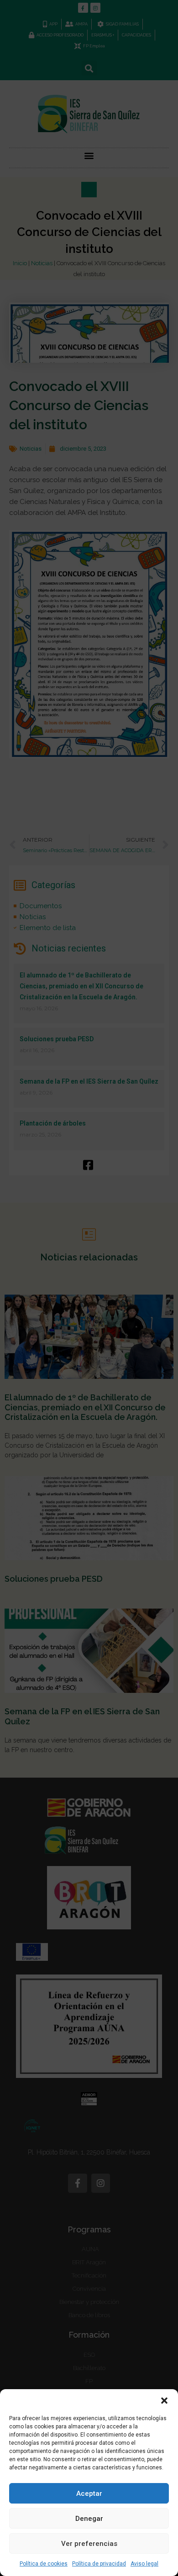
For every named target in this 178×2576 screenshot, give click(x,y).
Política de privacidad (99, 2564)
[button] (164, 2401)
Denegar (89, 2519)
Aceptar (89, 2494)
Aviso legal (144, 2564)
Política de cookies (44, 2564)
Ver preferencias (89, 2544)
